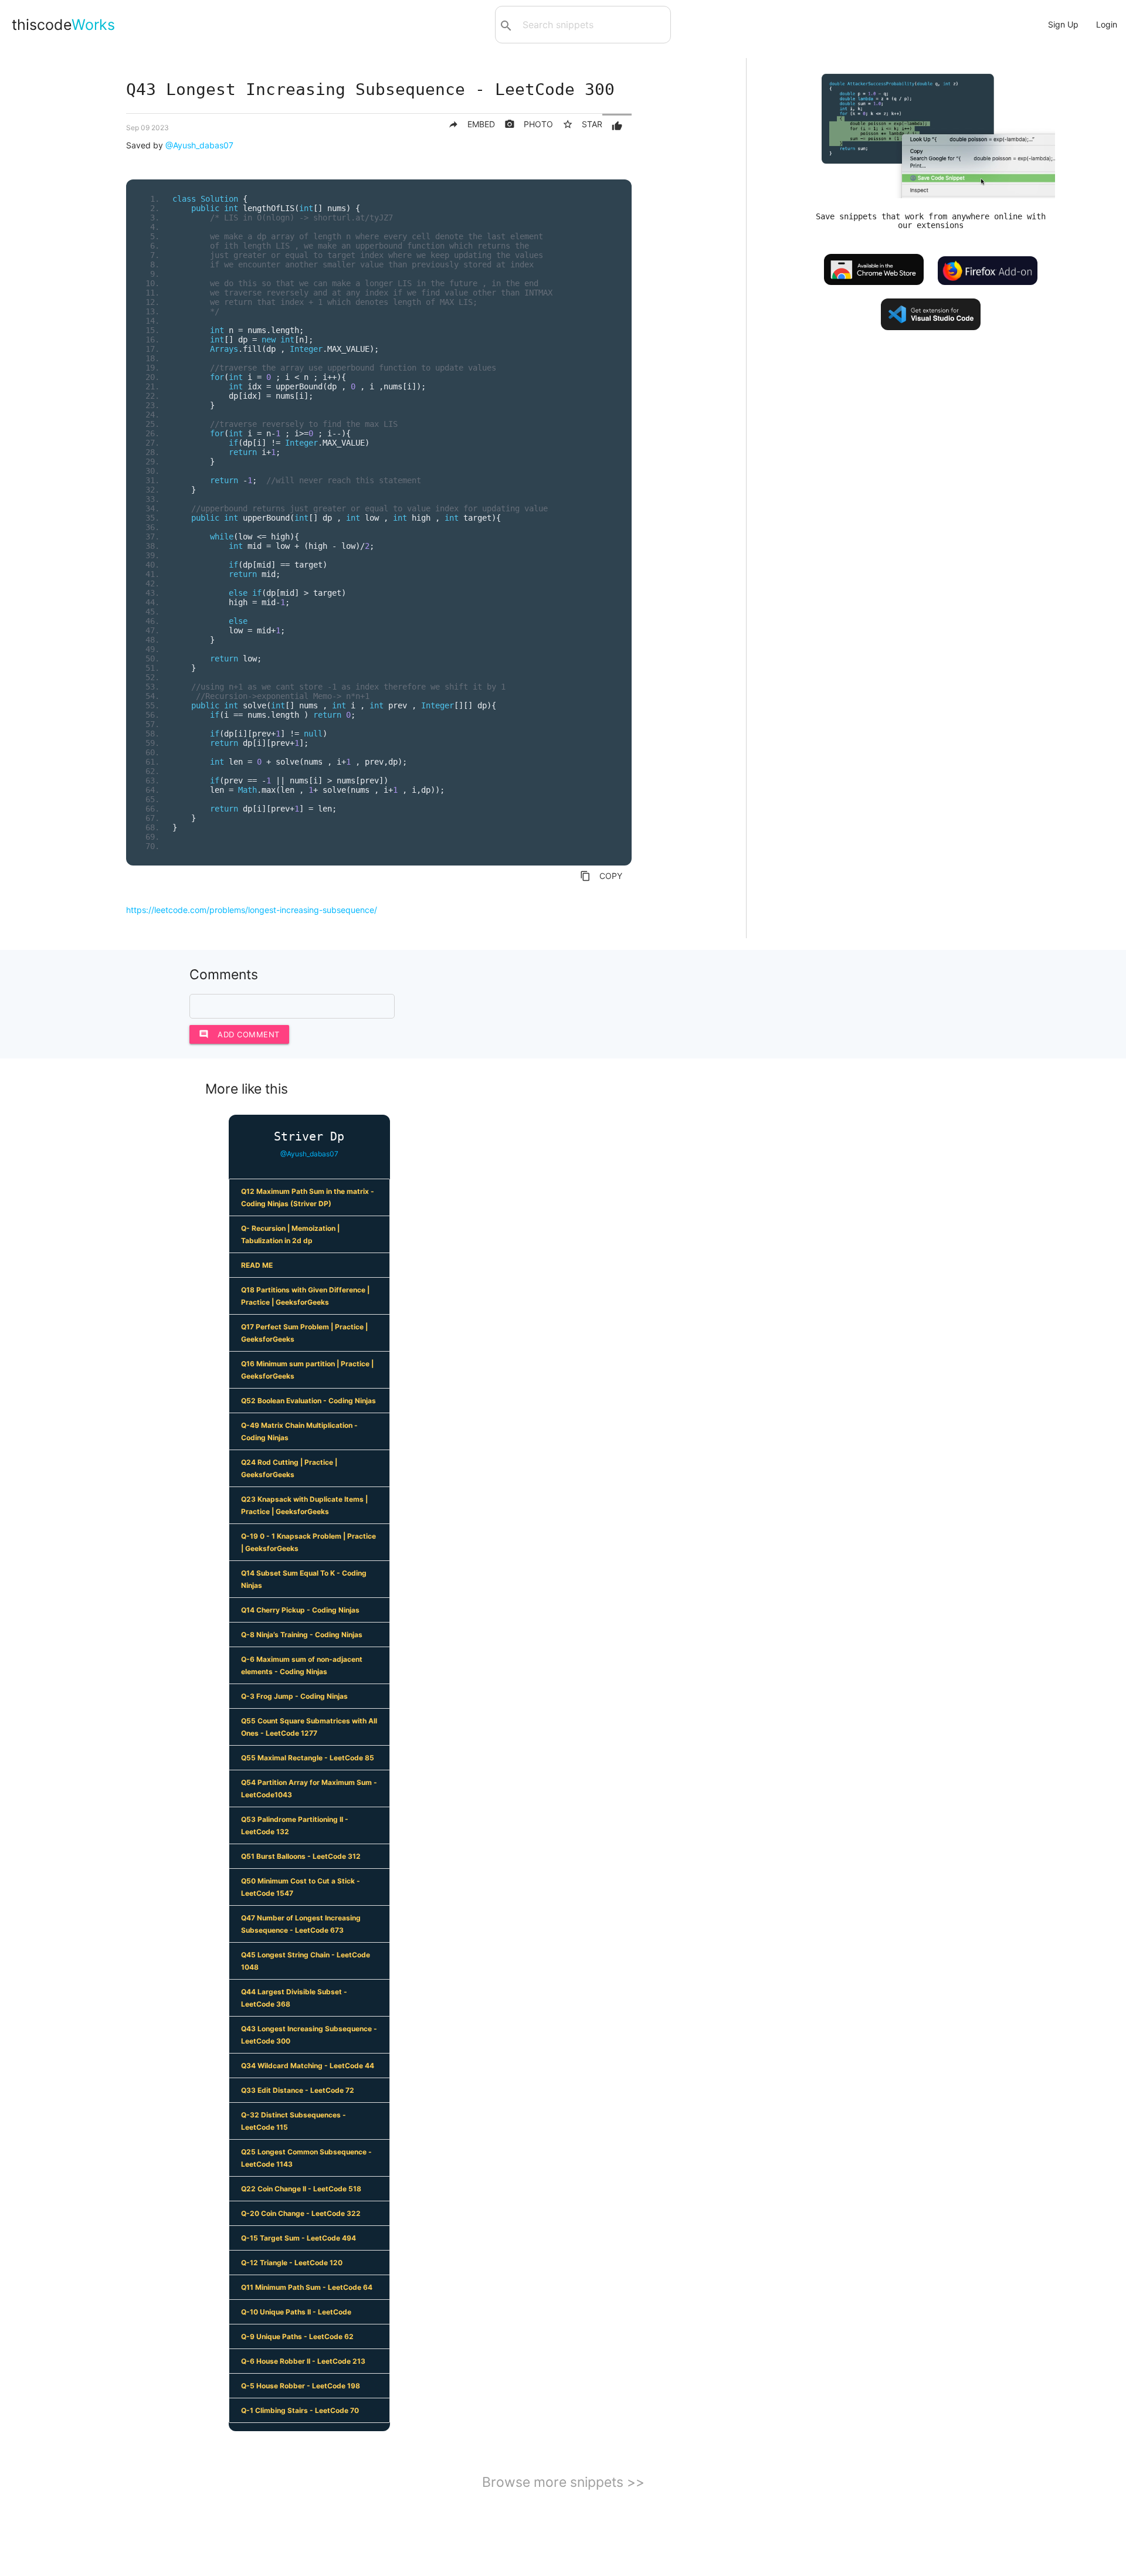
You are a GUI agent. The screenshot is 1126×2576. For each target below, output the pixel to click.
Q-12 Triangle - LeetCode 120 (292, 2263)
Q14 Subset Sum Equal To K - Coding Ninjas (304, 1579)
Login (1107, 24)
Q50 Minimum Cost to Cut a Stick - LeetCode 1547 (301, 1887)
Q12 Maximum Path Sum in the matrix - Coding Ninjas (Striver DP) (308, 1197)
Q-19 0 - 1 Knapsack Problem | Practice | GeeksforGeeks (308, 1542)
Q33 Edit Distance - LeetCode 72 (298, 2090)
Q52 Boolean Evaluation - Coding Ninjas (308, 1401)
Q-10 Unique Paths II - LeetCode (296, 2312)
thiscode (63, 25)
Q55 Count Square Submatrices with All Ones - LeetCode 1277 (309, 1727)
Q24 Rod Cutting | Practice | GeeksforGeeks (289, 1468)
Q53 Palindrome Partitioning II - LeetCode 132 (295, 1825)
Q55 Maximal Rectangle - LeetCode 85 (308, 1758)
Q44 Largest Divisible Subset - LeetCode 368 (294, 1998)
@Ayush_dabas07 (199, 145)
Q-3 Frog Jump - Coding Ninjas (294, 1696)
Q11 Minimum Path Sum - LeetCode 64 (307, 2287)
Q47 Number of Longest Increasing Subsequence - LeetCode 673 (301, 1924)
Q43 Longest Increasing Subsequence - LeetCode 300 (309, 2035)
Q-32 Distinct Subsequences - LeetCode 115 (294, 2121)
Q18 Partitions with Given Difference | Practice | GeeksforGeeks (305, 1296)
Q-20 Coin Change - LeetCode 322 (301, 2213)
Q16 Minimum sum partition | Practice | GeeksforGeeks (307, 1370)
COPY (601, 876)
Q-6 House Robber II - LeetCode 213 (303, 2361)
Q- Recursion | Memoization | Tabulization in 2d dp (290, 1234)
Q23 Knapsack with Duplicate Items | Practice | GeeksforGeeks (304, 1505)
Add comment (239, 1034)
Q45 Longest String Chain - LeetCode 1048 (306, 1961)
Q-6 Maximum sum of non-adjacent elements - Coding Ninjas (302, 1665)
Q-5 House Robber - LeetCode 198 (301, 2386)
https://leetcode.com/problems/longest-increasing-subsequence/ (252, 910)
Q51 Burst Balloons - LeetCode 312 (301, 1856)
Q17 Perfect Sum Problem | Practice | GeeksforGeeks (304, 1333)
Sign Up (1063, 24)
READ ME (257, 1265)
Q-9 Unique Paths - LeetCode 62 (297, 2336)
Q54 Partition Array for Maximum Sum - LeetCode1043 (309, 1788)
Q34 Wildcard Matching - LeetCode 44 (308, 2066)
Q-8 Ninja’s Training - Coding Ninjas (302, 1635)
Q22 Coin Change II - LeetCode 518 (301, 2189)
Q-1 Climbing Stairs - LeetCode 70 (300, 2410)
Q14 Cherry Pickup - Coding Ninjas (300, 1610)
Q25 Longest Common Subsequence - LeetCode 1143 (306, 2158)
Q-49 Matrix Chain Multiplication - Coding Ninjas (299, 1431)
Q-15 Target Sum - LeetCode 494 (299, 2238)
